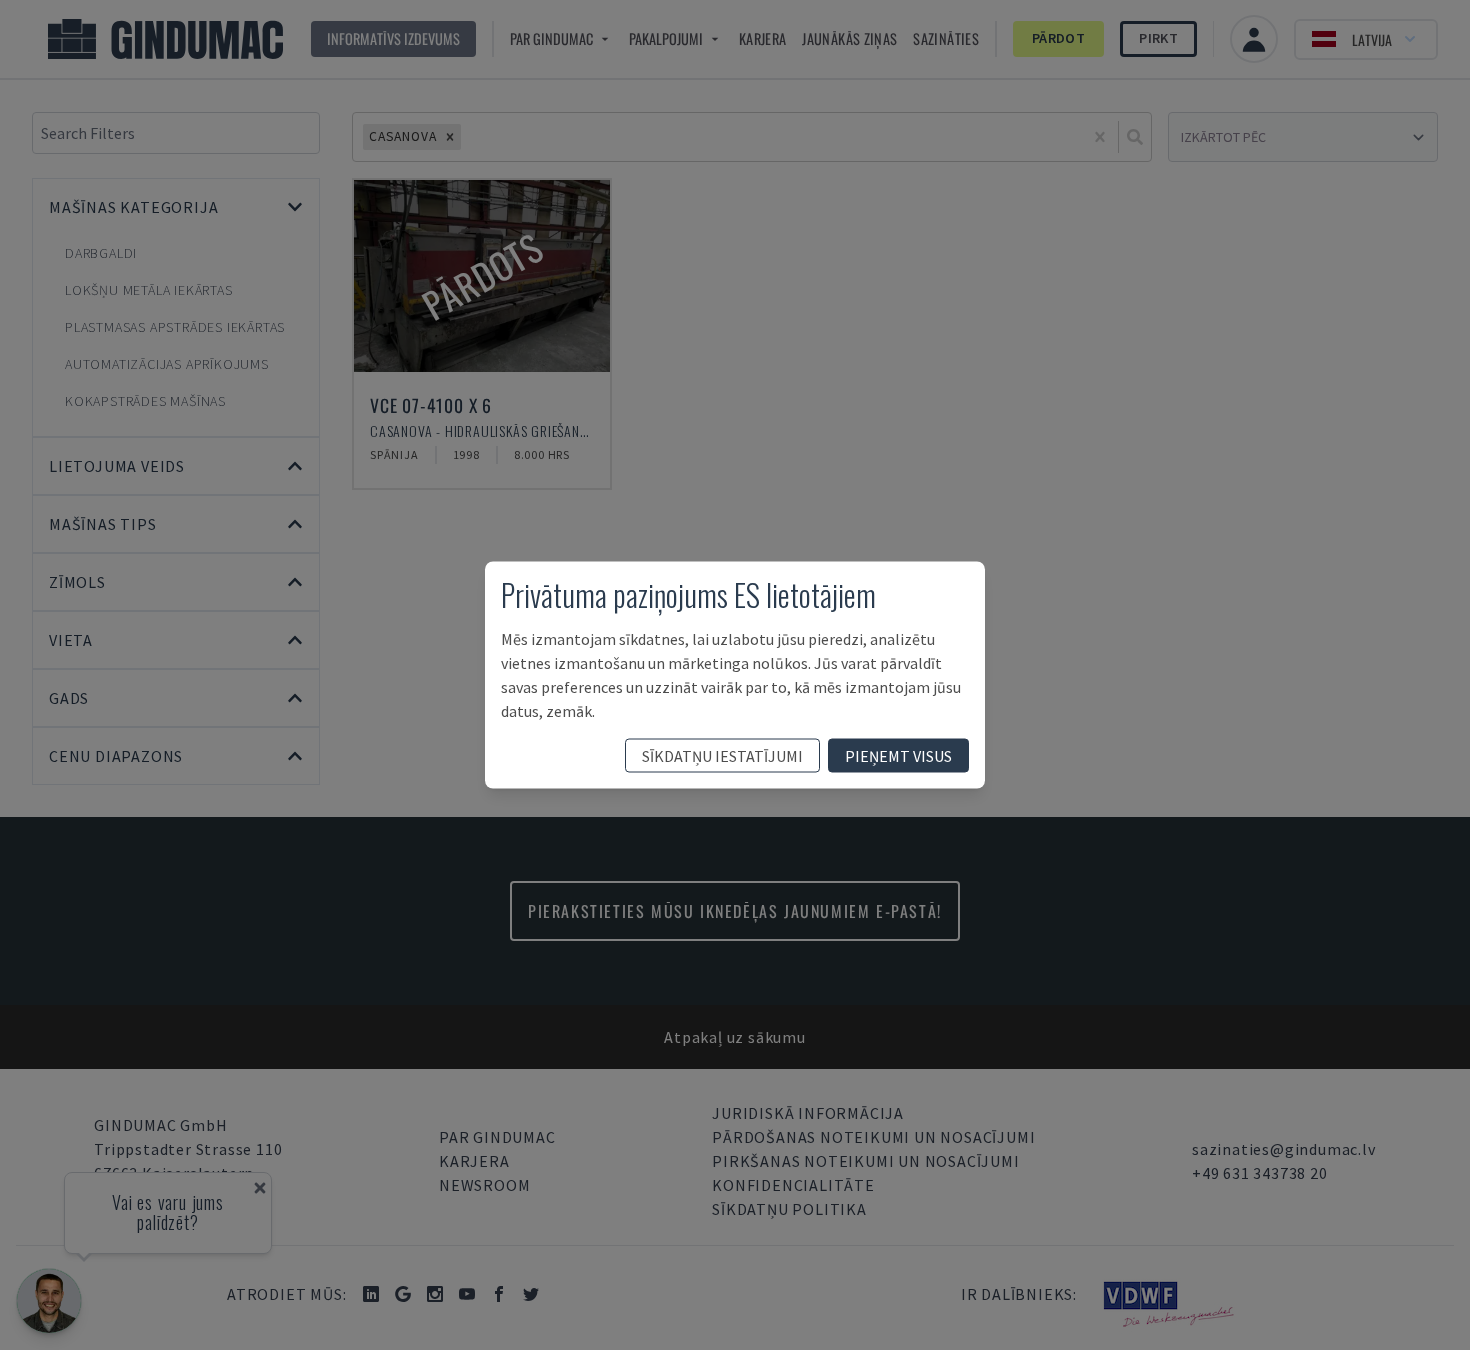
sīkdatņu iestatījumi (722, 756)
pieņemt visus (898, 756)
